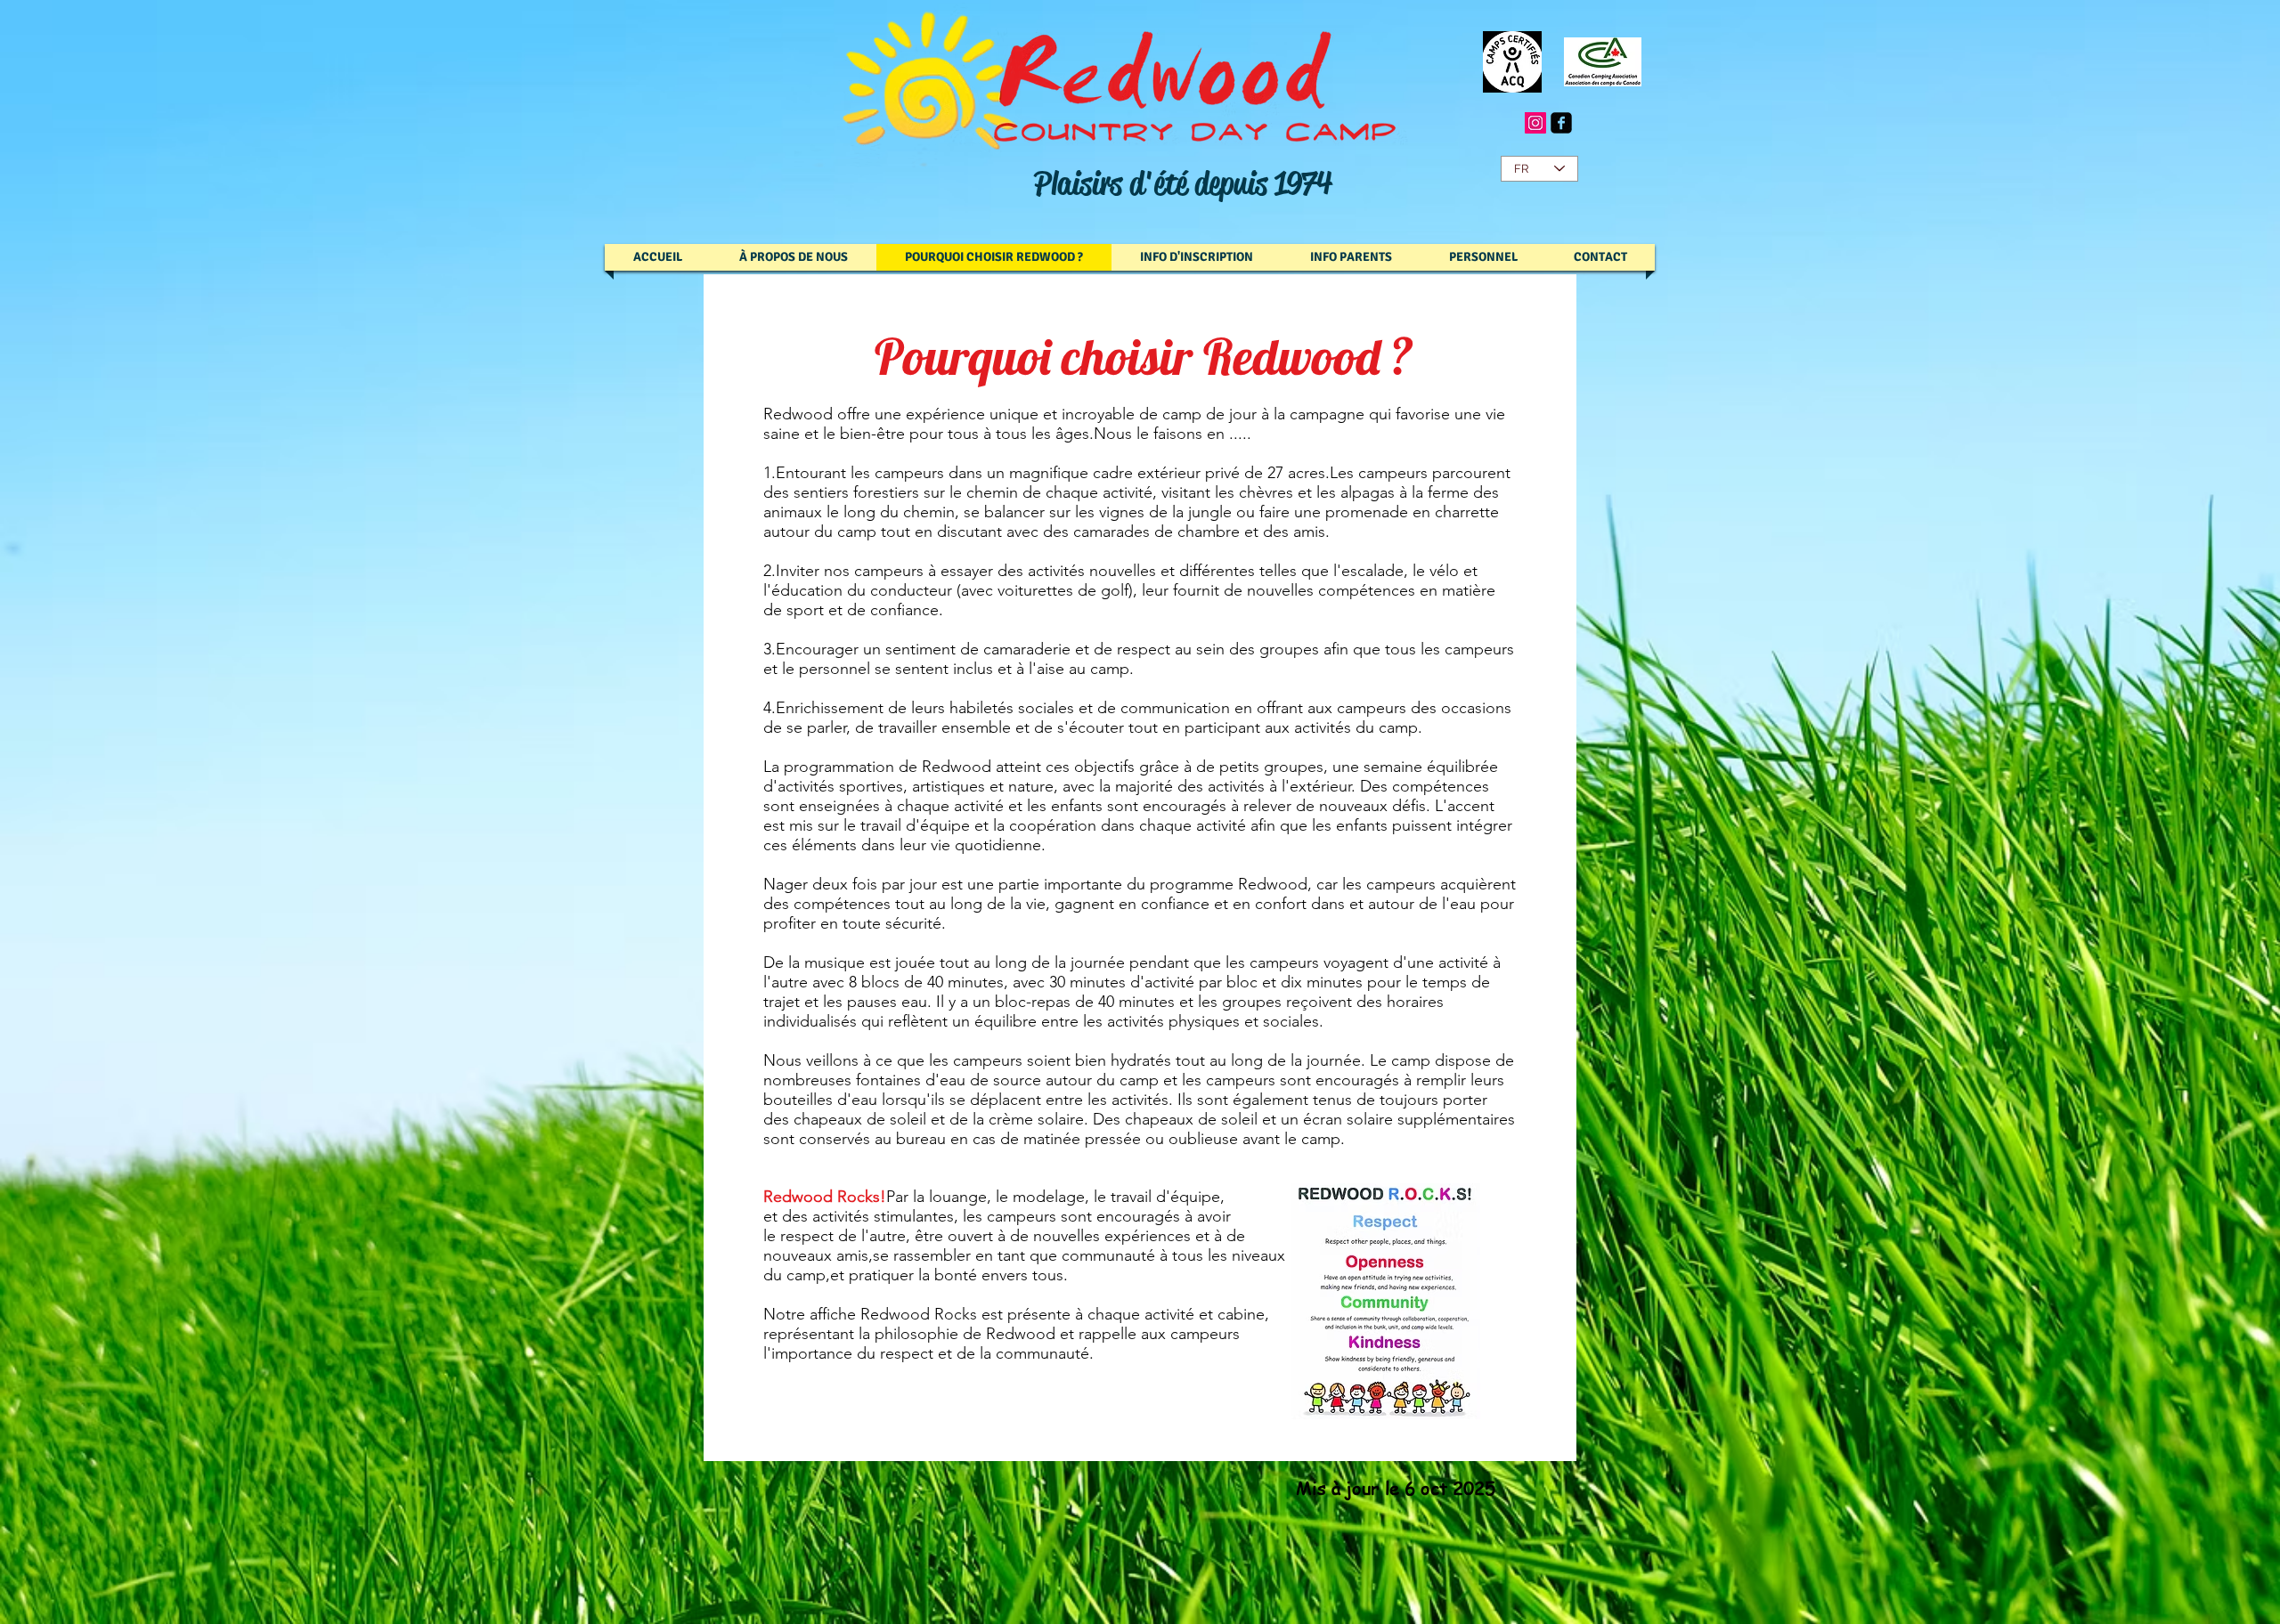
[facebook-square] (1561, 123)
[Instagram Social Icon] (1535, 123)
